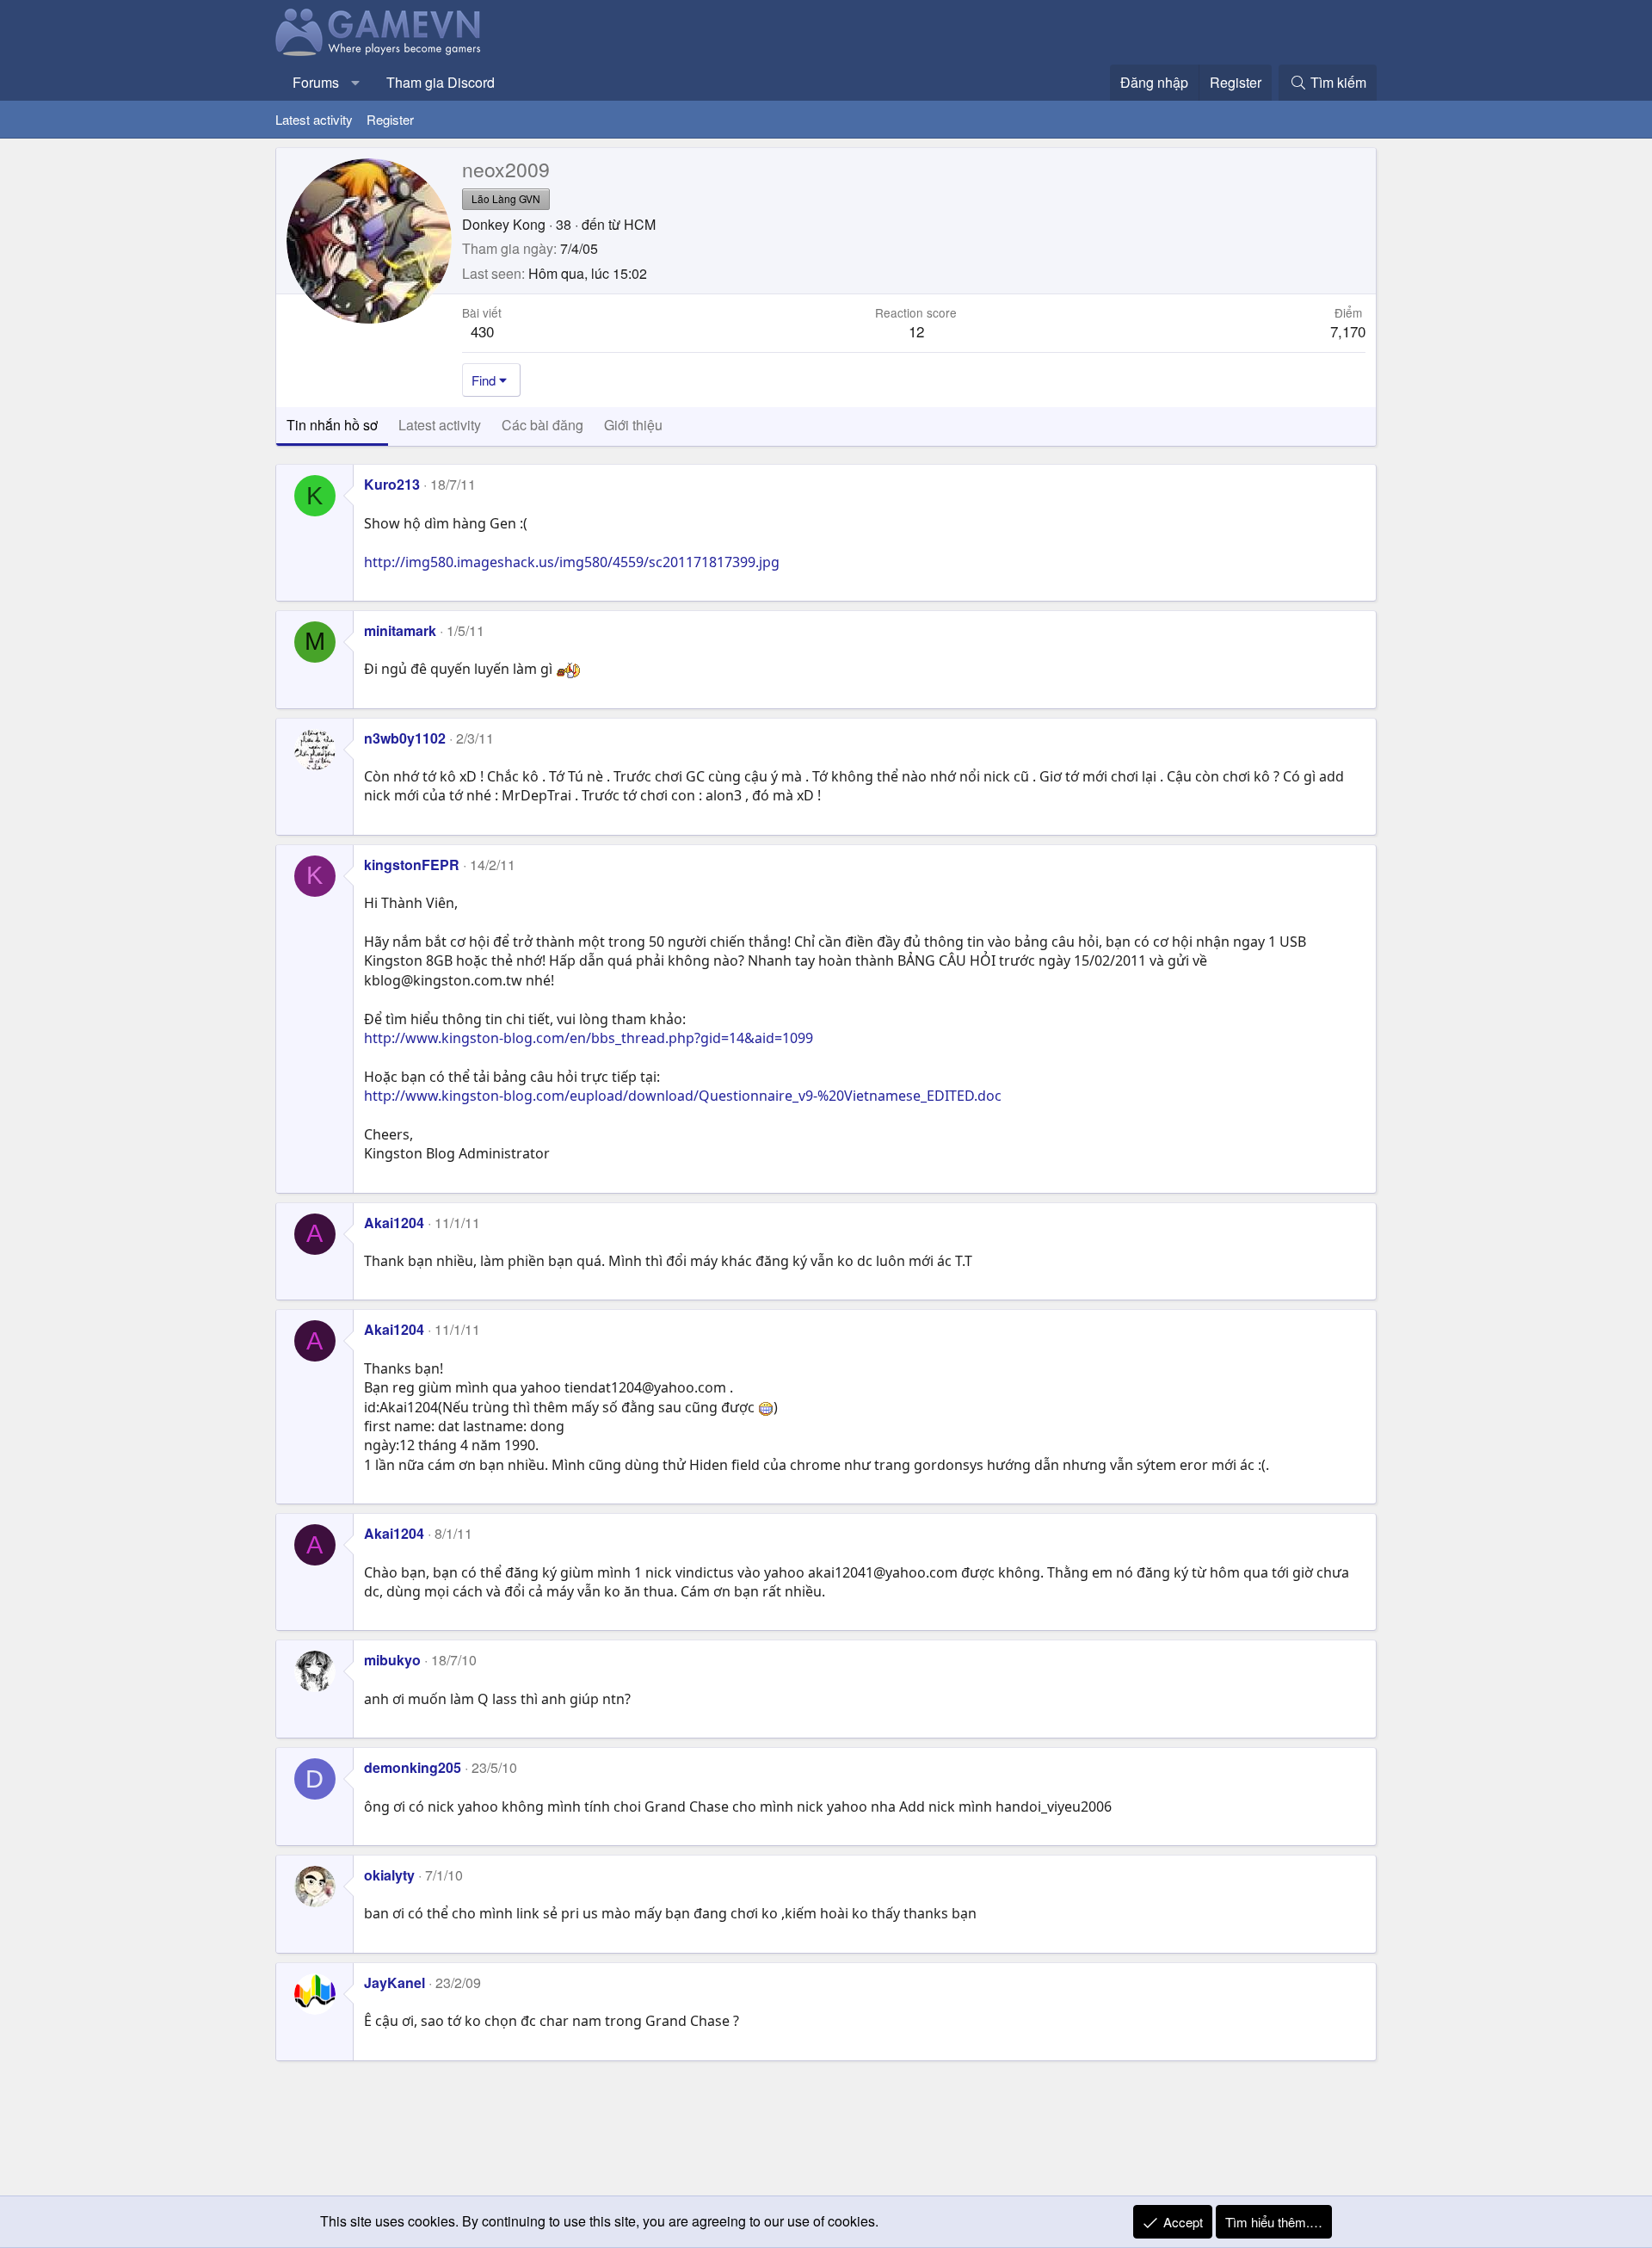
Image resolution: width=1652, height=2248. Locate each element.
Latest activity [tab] (440, 425)
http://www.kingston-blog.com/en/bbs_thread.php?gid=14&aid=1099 (589, 1038)
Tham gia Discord (441, 82)
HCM (640, 224)
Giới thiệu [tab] (633, 425)
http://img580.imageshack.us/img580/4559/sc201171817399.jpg (572, 562)
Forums (316, 82)
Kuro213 (392, 484)
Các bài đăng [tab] (542, 425)
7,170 (1348, 331)
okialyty (389, 1875)
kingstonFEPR (412, 865)
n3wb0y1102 (405, 738)
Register (390, 119)
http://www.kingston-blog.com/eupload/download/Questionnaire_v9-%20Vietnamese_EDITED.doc (683, 1096)
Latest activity (314, 119)
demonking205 (413, 1767)
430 (482, 331)
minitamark (400, 630)
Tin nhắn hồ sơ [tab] (332, 425)
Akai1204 (394, 1223)
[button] (356, 83)
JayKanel (395, 1982)
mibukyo (392, 1660)
